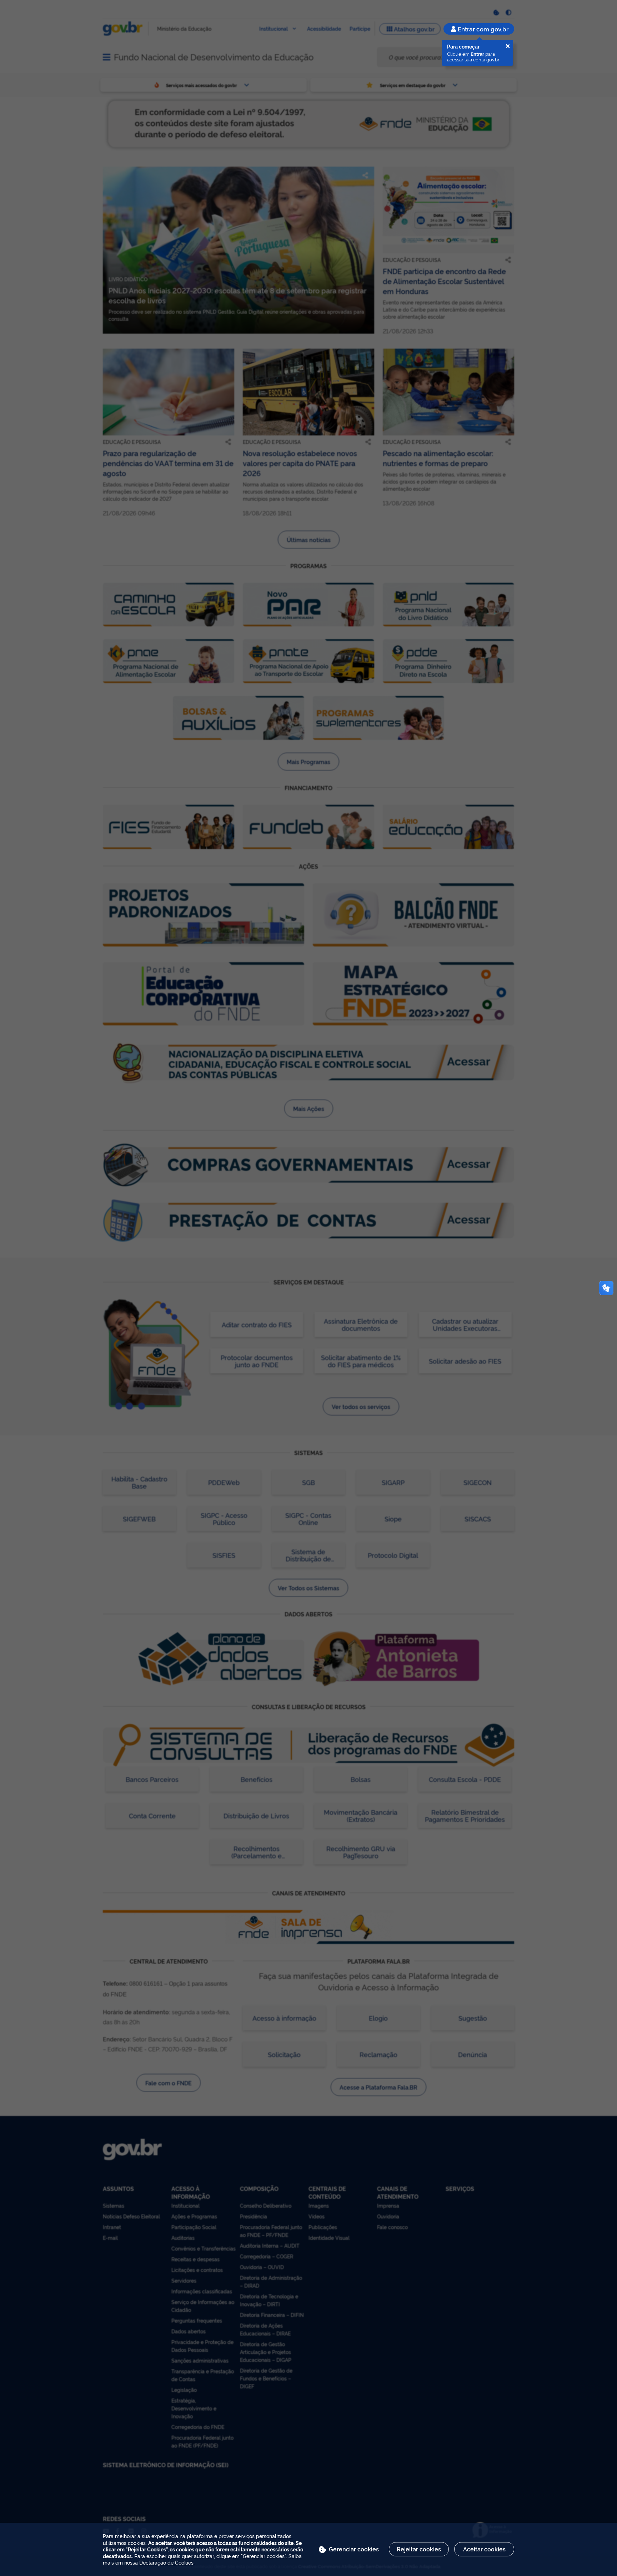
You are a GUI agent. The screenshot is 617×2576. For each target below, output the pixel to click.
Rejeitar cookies (419, 2549)
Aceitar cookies (484, 2549)
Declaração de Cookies (166, 2562)
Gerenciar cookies (354, 2549)
